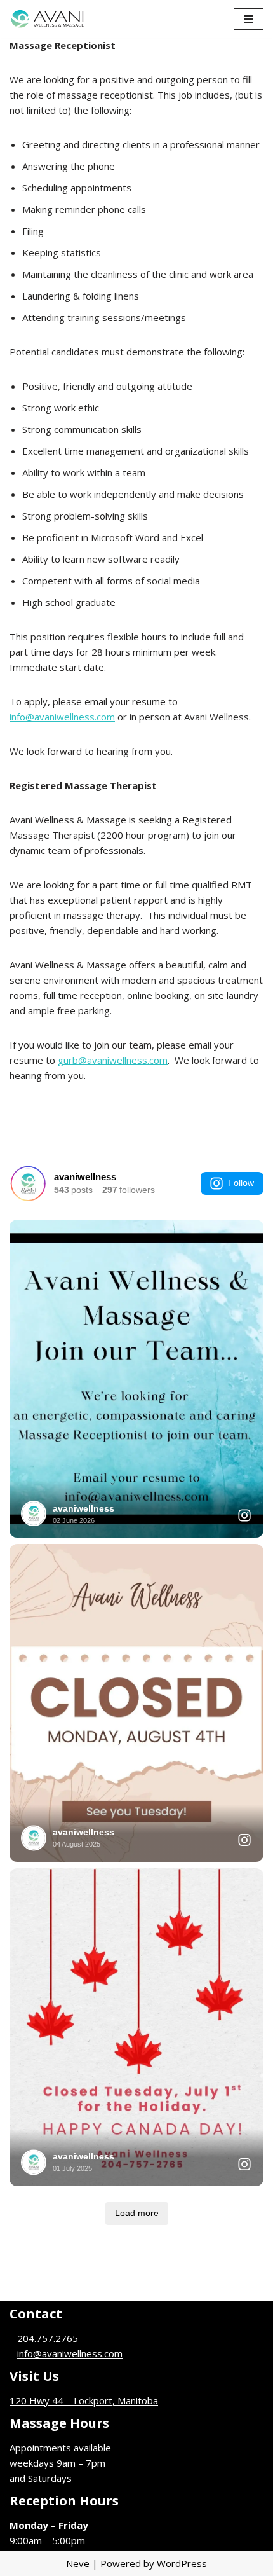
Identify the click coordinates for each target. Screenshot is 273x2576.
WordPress (182, 2563)
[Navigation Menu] (249, 19)
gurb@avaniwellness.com (113, 1060)
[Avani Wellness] (48, 19)
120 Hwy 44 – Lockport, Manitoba (84, 2400)
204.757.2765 (48, 2338)
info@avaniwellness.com (62, 717)
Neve (78, 2563)
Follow (241, 1183)
